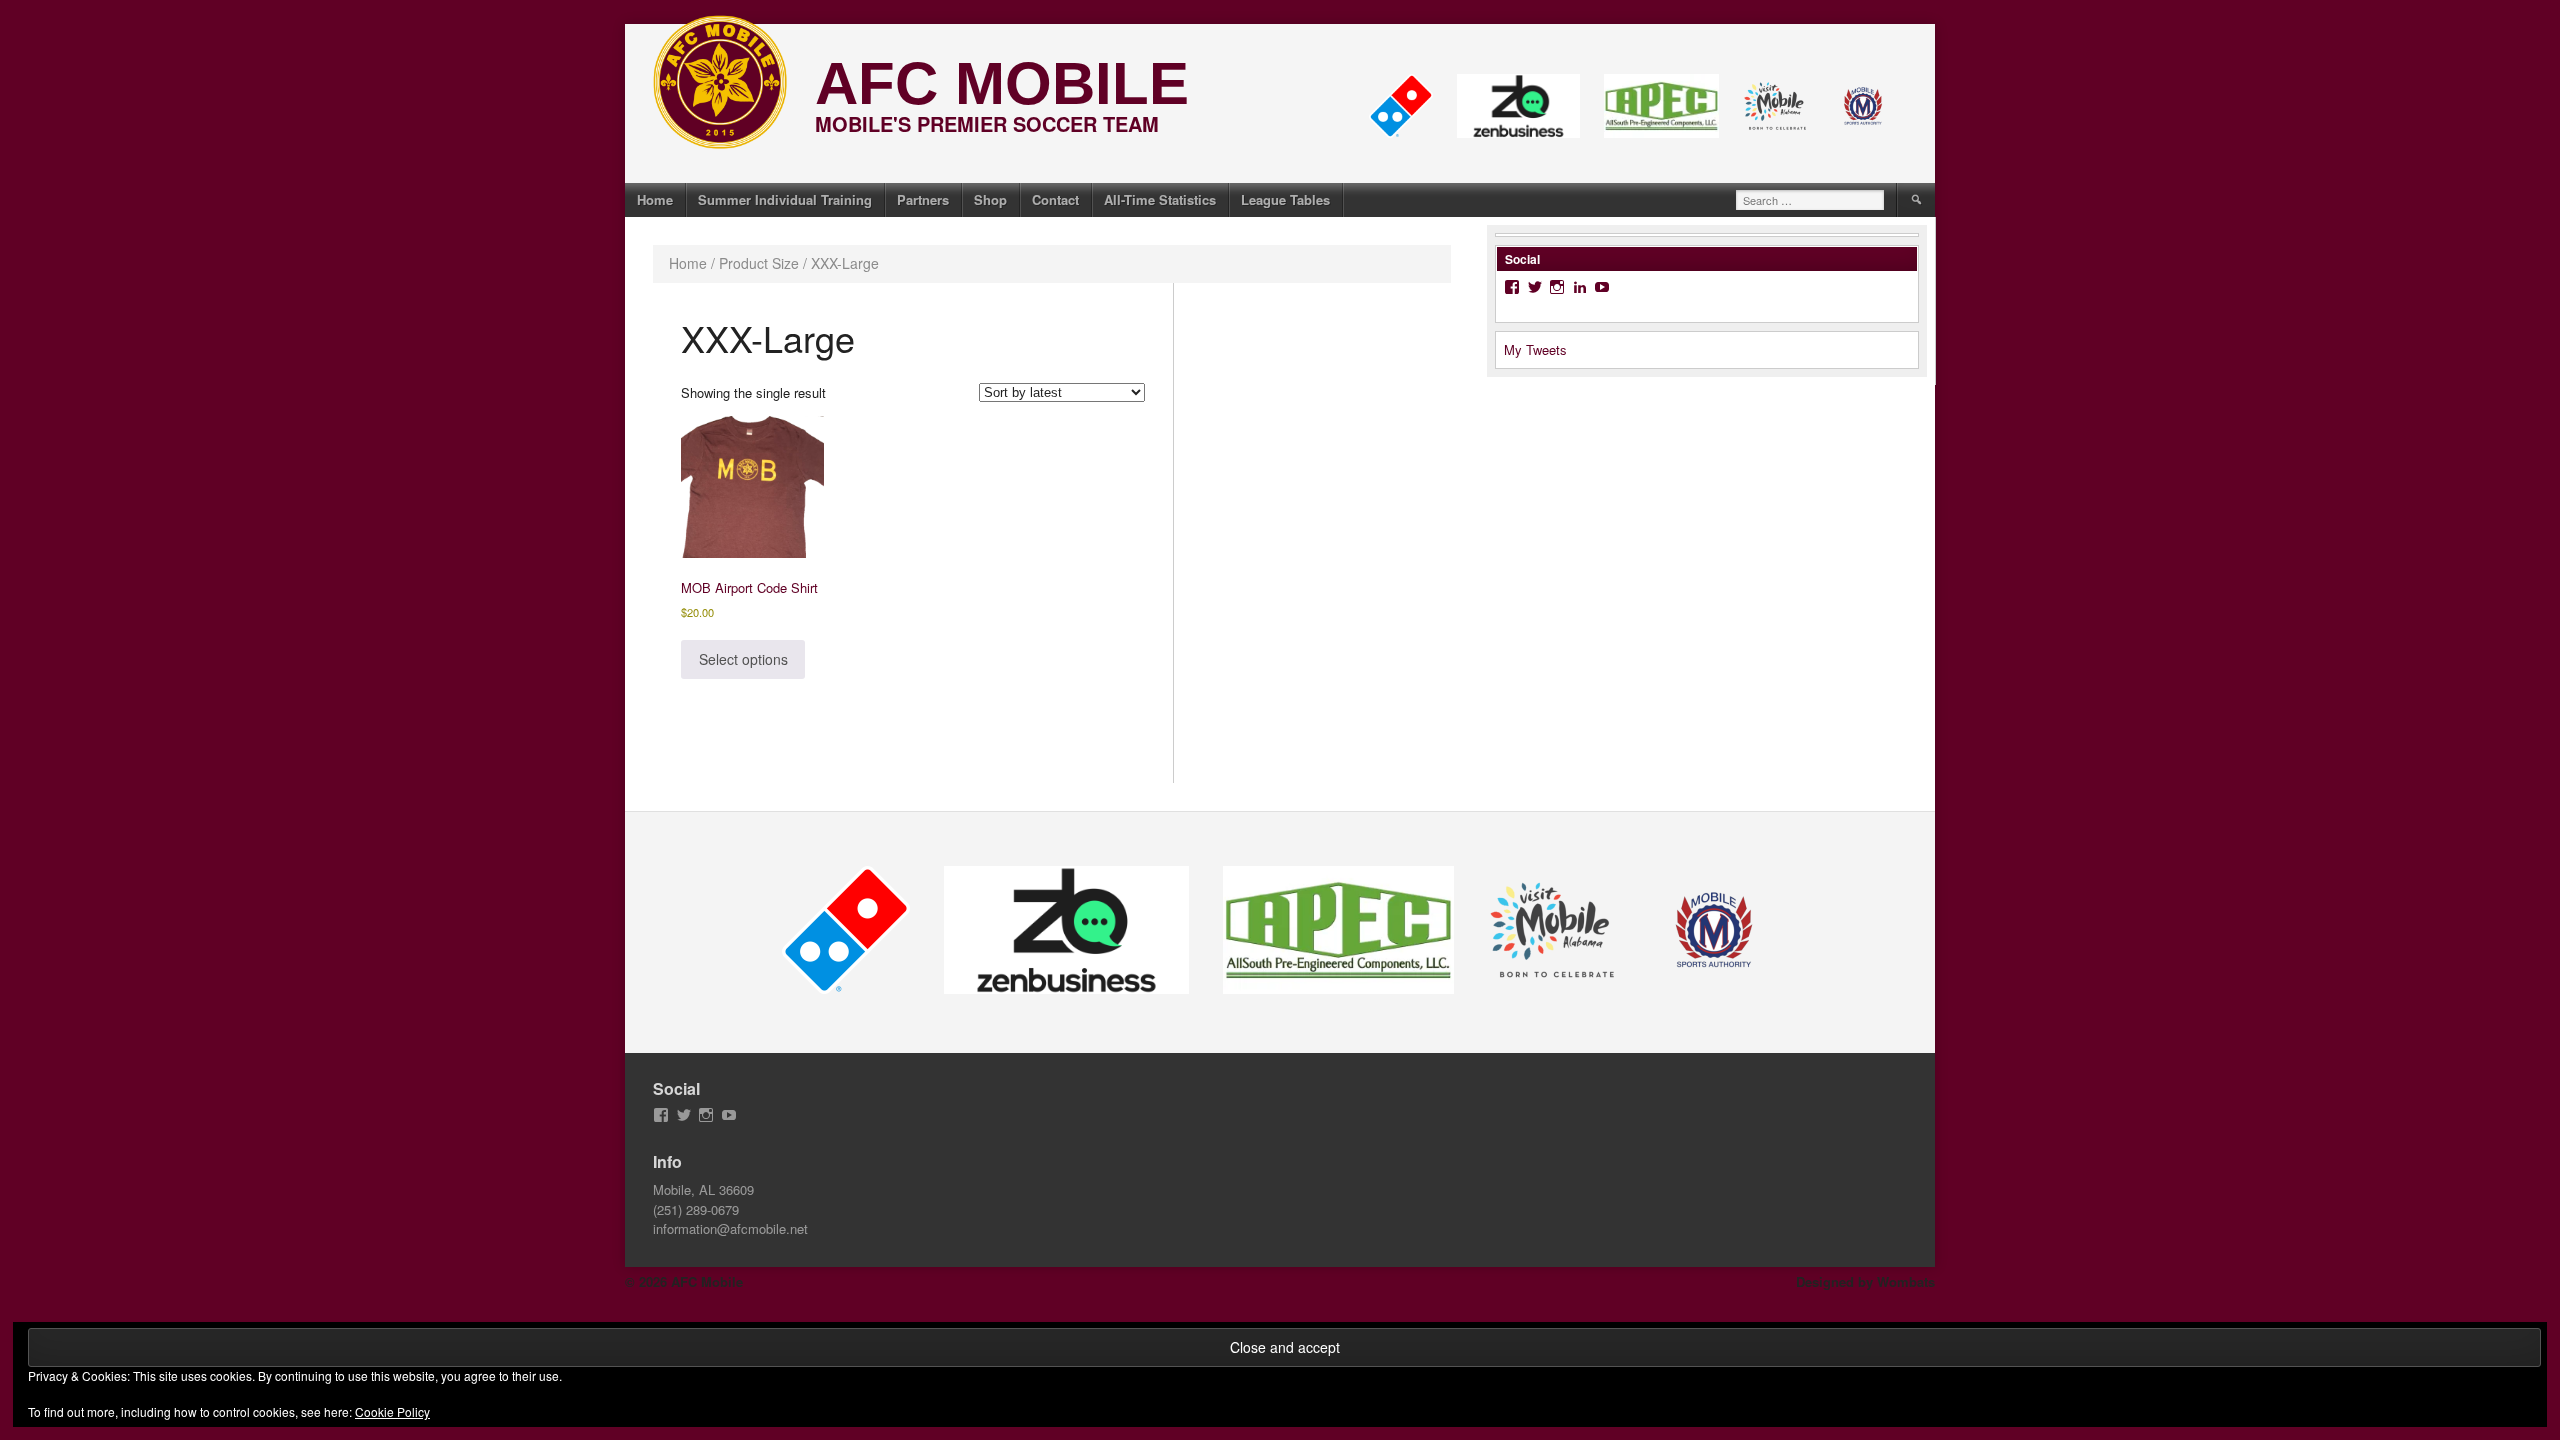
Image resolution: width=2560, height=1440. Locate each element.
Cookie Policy (392, 1411)
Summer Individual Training (785, 199)
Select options (743, 659)
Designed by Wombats (1865, 1281)
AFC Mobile (1002, 83)
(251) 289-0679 (696, 1209)
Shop (990, 199)
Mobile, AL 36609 (703, 1189)
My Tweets (1535, 349)
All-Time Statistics (1160, 199)
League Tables (1285, 199)
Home (655, 199)
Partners (923, 199)
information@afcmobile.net (730, 1228)
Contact (1055, 199)
